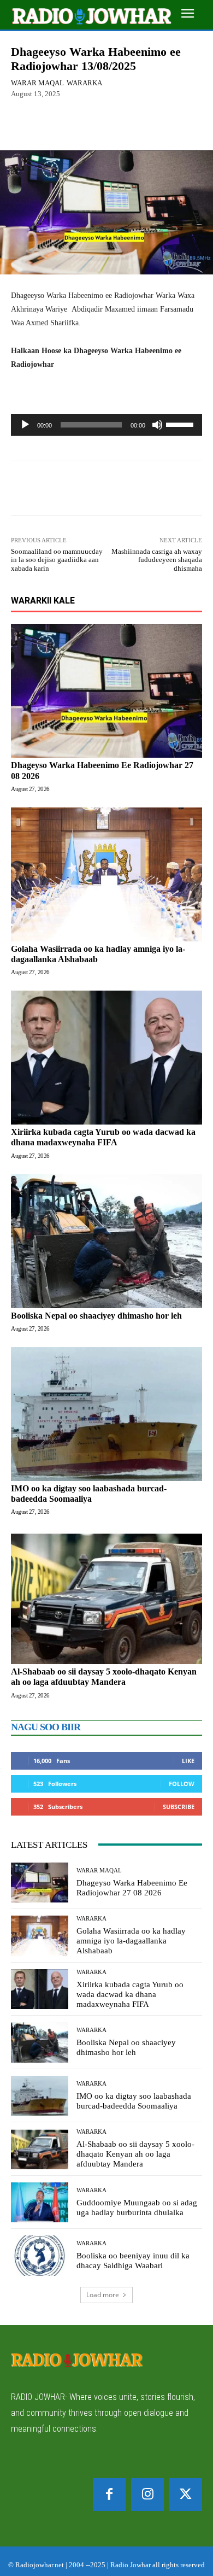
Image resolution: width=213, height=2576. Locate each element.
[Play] (25, 425)
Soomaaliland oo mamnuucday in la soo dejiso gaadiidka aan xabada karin (57, 560)
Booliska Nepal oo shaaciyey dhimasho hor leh (96, 1316)
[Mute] (157, 425)
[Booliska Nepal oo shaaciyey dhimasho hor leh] (106, 1241)
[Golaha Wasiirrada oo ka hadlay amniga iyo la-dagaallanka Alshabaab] (106, 874)
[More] (135, 125)
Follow (182, 1784)
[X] (186, 2495)
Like (188, 1761)
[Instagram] (147, 2495)
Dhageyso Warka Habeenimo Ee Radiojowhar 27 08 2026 (132, 1888)
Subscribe (179, 1807)
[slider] (181, 424)
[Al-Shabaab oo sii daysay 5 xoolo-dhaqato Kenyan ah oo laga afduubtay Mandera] (106, 1597)
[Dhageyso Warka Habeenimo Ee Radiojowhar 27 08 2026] (106, 691)
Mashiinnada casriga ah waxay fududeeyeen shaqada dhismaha (157, 560)
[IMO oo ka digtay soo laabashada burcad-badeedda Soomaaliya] (106, 1414)
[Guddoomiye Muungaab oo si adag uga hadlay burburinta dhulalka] (40, 2203)
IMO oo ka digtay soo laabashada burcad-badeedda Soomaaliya (134, 2101)
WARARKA (84, 83)
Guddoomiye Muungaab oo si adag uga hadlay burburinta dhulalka (137, 2208)
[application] (106, 425)
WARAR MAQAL (37, 83)
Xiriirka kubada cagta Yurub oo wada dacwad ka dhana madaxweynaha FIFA (103, 1137)
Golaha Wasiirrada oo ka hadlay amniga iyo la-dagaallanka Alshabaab (131, 1941)
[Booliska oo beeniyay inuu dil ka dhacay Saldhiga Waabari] (40, 2256)
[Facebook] (109, 2495)
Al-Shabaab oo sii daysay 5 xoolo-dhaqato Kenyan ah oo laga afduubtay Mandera (104, 1677)
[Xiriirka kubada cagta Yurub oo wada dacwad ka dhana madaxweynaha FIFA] (106, 1058)
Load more (103, 2295)
